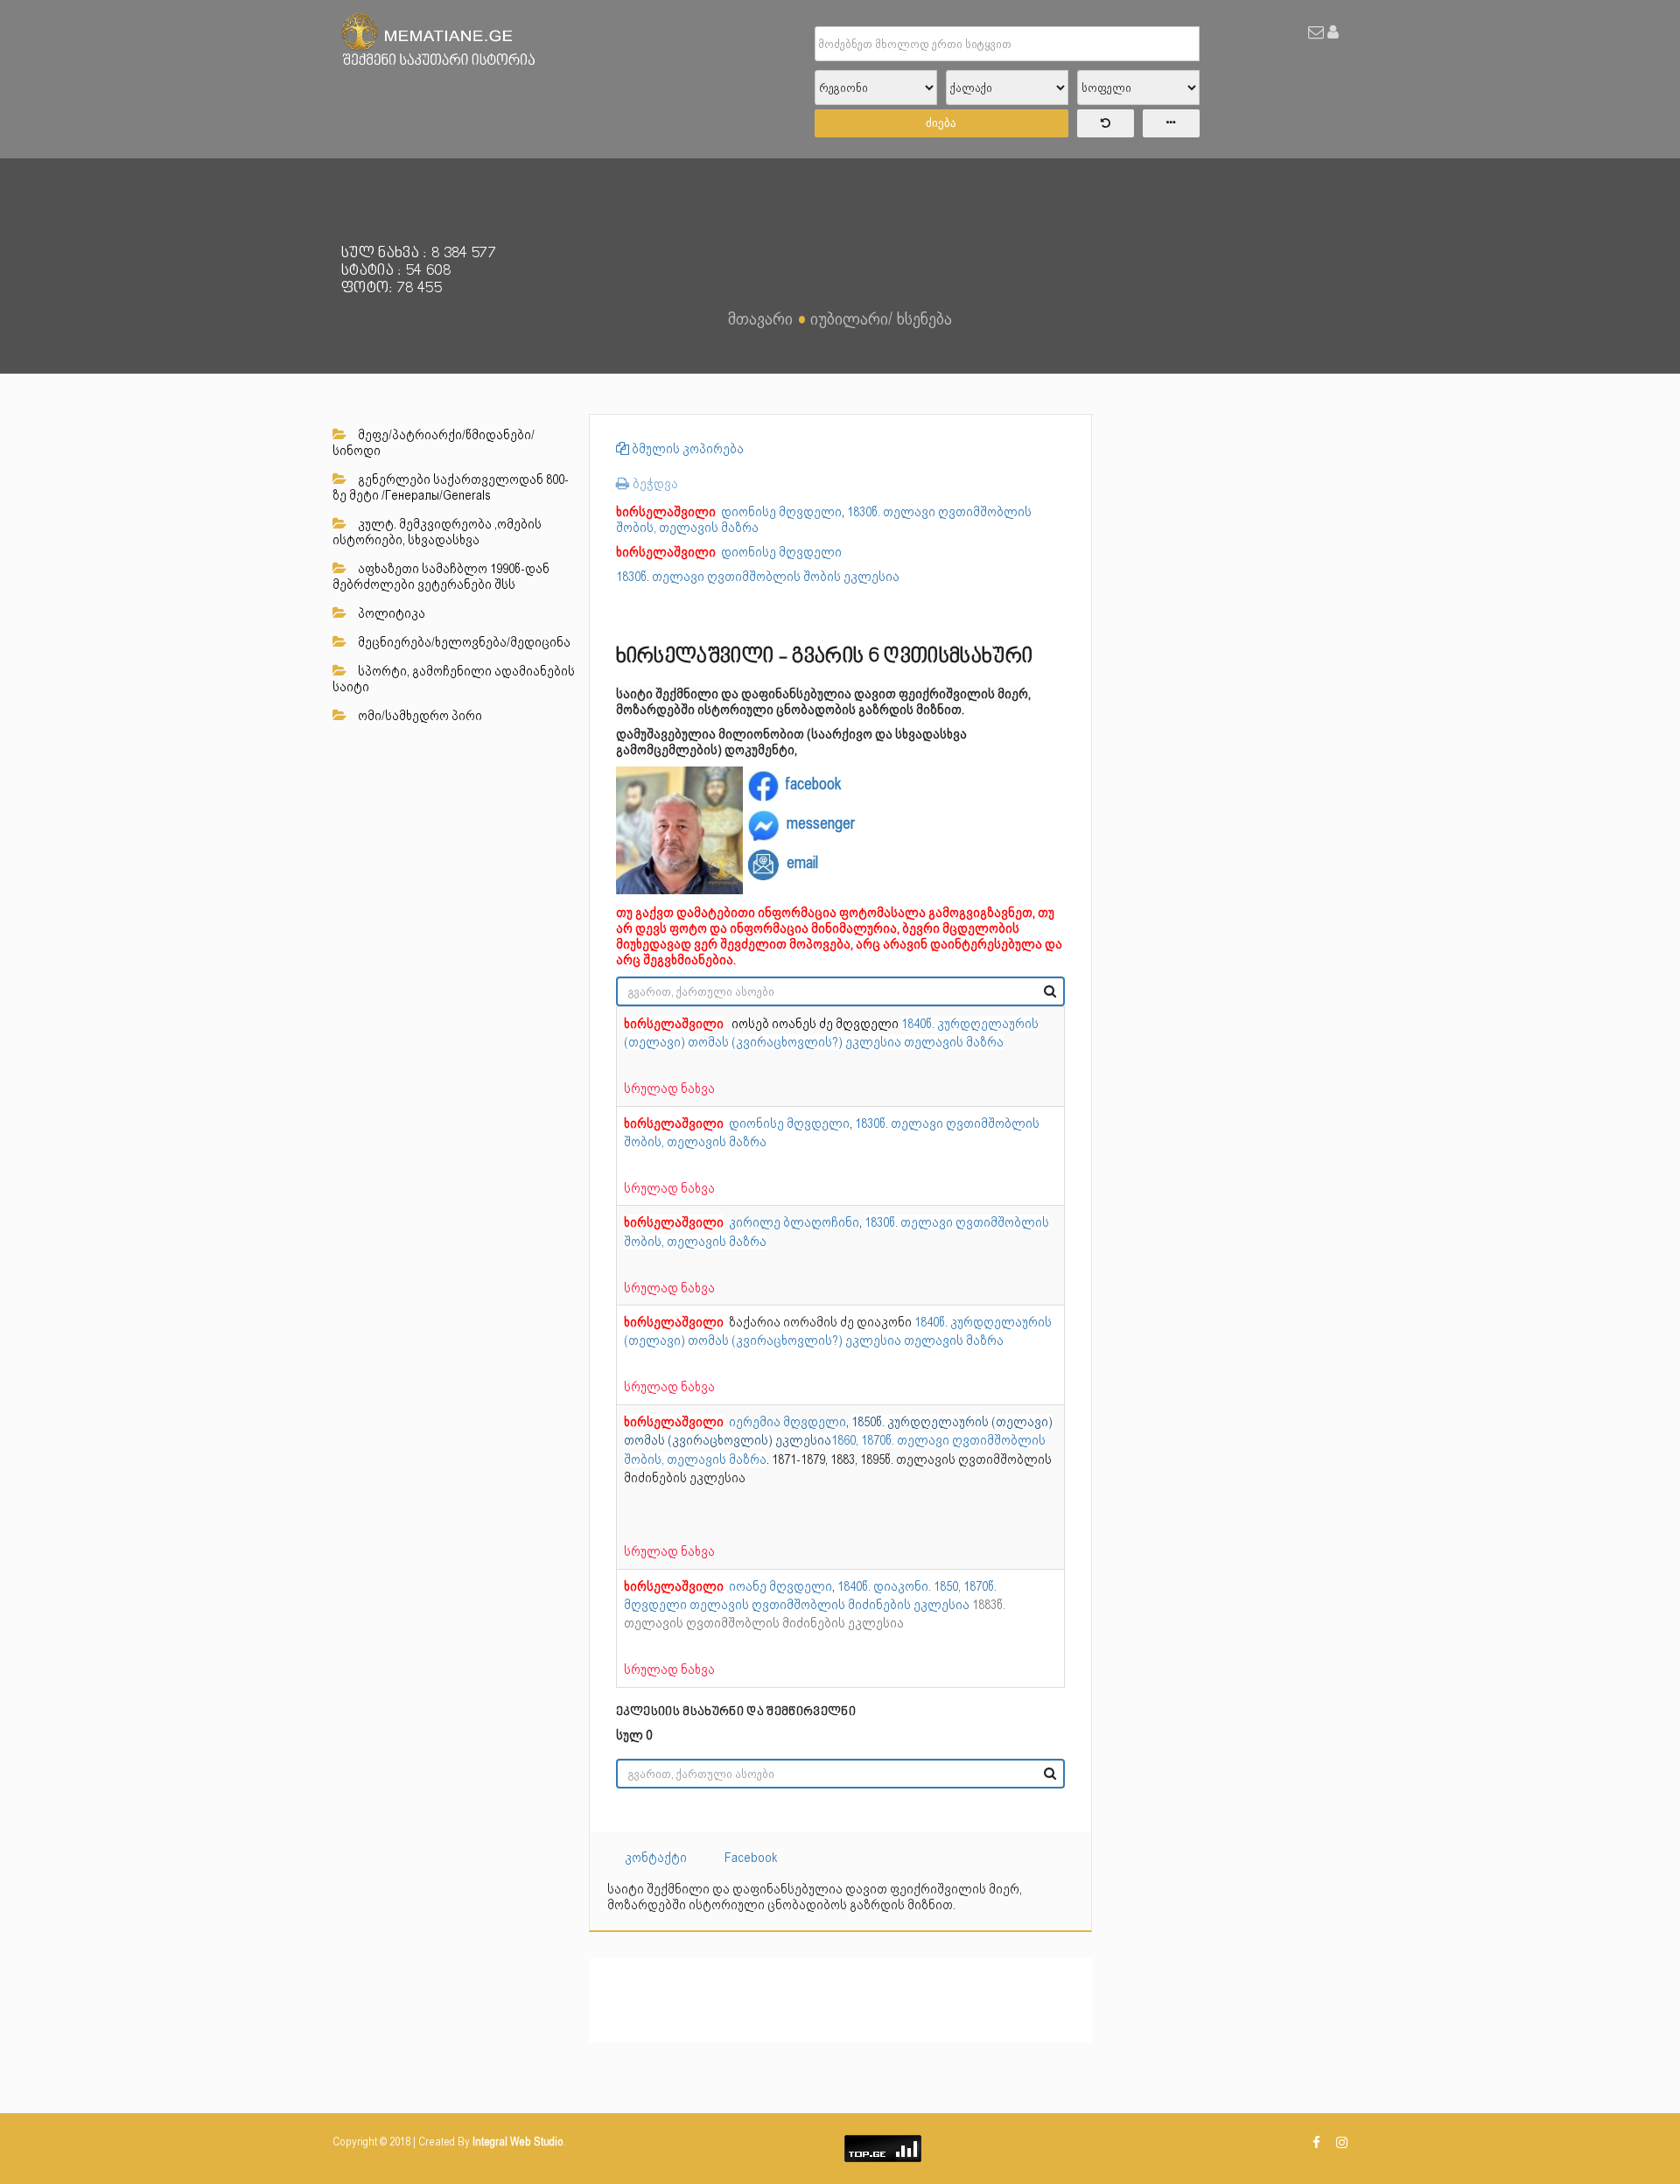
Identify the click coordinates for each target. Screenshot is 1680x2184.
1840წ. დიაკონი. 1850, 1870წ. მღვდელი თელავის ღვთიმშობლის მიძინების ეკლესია (815, 1605)
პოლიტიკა (390, 613)
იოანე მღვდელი (728, 1586)
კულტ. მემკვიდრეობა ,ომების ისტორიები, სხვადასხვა (437, 532)
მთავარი (760, 318)
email (802, 862)
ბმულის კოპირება (686, 449)
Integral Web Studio (518, 2142)
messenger (821, 823)
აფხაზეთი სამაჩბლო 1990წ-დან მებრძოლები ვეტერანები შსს (441, 577)
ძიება (941, 123)
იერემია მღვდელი (735, 1422)
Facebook (751, 1858)
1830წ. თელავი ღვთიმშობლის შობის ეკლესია (758, 577)
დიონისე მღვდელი (729, 512)
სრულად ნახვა (669, 1088)
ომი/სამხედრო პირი (419, 716)
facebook (813, 784)
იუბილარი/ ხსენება (881, 318)
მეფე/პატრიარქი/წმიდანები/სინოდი (434, 443)
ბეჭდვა (654, 483)
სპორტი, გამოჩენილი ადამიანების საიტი (454, 679)
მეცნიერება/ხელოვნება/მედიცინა (463, 642)
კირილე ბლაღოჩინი (742, 1222)
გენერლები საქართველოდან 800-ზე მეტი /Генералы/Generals (451, 487)
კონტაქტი (656, 1858)
